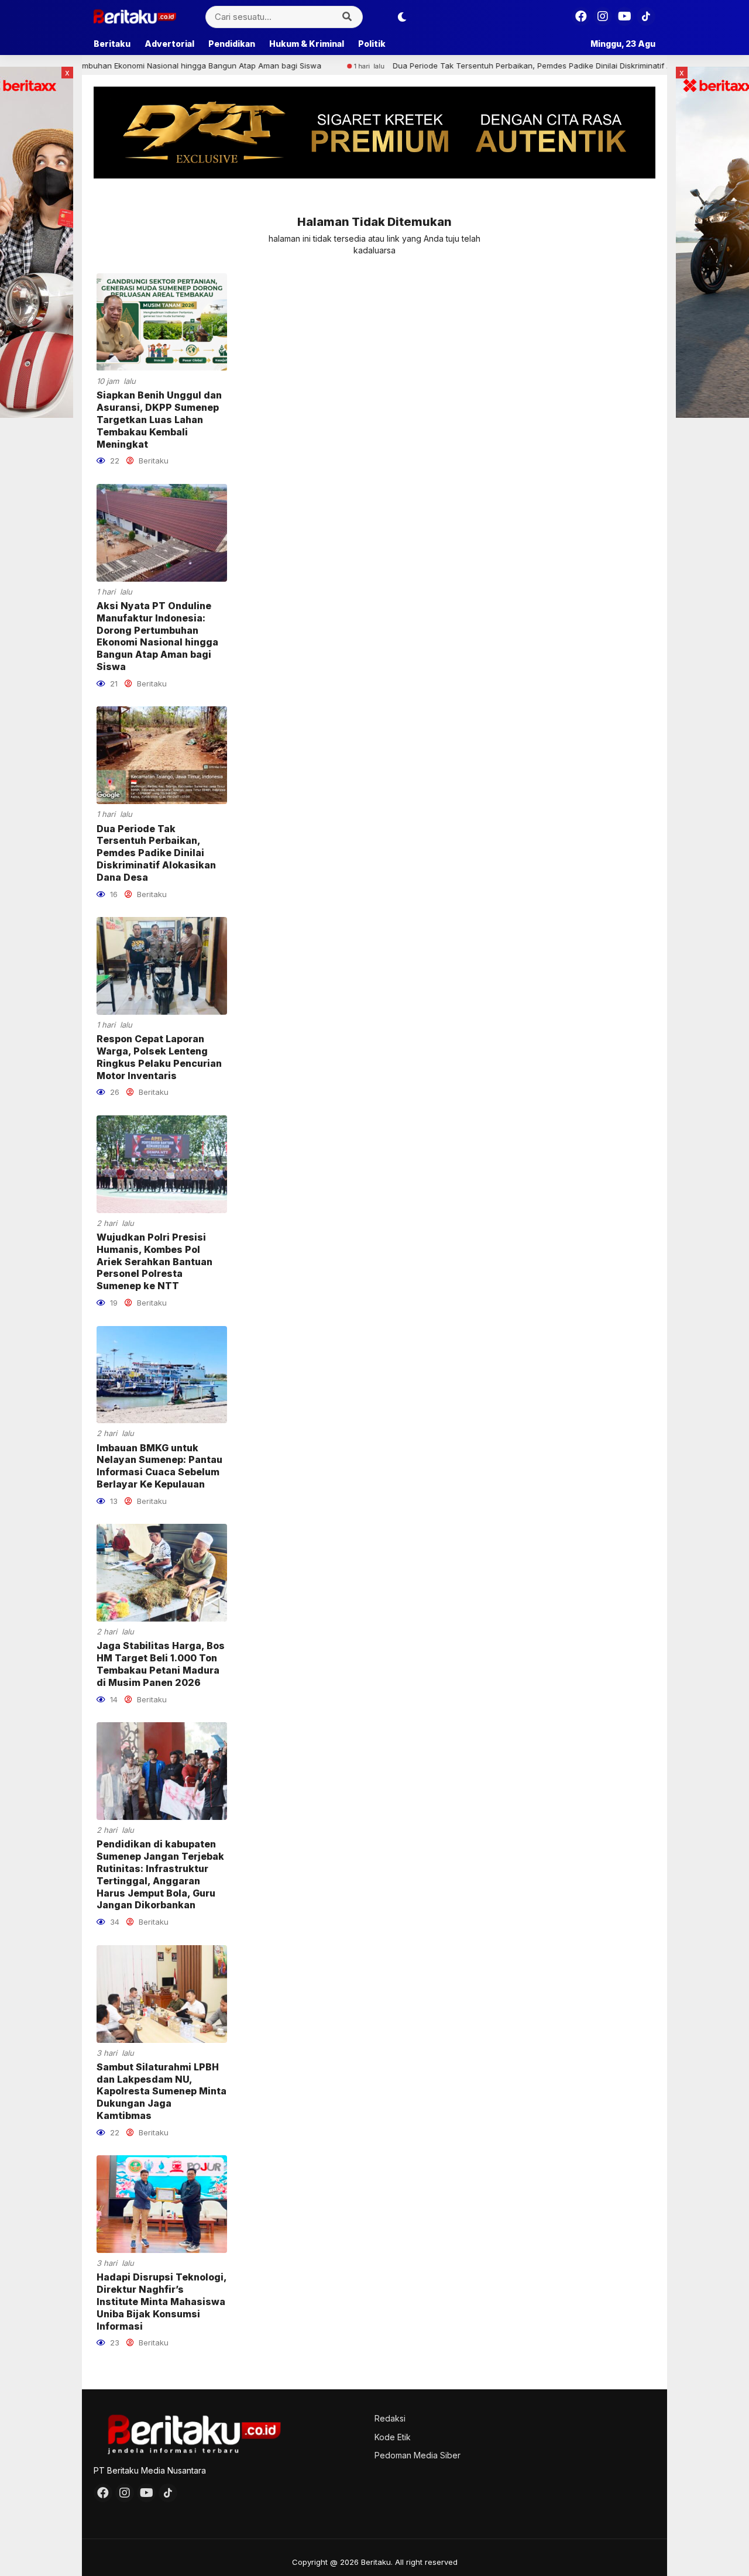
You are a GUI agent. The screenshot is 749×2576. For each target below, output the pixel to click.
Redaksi (390, 2418)
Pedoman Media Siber (418, 2455)
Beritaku (112, 44)
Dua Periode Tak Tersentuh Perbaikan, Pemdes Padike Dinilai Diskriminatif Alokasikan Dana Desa (487, 66)
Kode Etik (393, 2437)
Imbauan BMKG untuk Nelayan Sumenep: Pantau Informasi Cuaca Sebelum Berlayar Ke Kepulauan (159, 1466)
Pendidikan (232, 44)
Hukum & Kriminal (307, 44)
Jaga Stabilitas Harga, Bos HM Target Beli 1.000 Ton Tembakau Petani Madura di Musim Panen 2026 (161, 1664)
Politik (372, 44)
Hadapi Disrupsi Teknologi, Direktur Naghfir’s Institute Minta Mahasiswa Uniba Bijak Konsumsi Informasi (162, 2301)
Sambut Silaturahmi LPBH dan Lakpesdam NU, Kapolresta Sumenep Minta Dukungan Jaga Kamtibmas (162, 2091)
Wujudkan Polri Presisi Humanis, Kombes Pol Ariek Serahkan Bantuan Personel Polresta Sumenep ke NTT (154, 1261)
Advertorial (169, 44)
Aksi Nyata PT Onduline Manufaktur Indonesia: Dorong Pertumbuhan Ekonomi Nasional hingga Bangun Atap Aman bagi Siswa (157, 636)
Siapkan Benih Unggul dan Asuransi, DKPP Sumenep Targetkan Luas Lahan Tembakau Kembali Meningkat (159, 419)
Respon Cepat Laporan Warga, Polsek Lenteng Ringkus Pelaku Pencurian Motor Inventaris (159, 1057)
